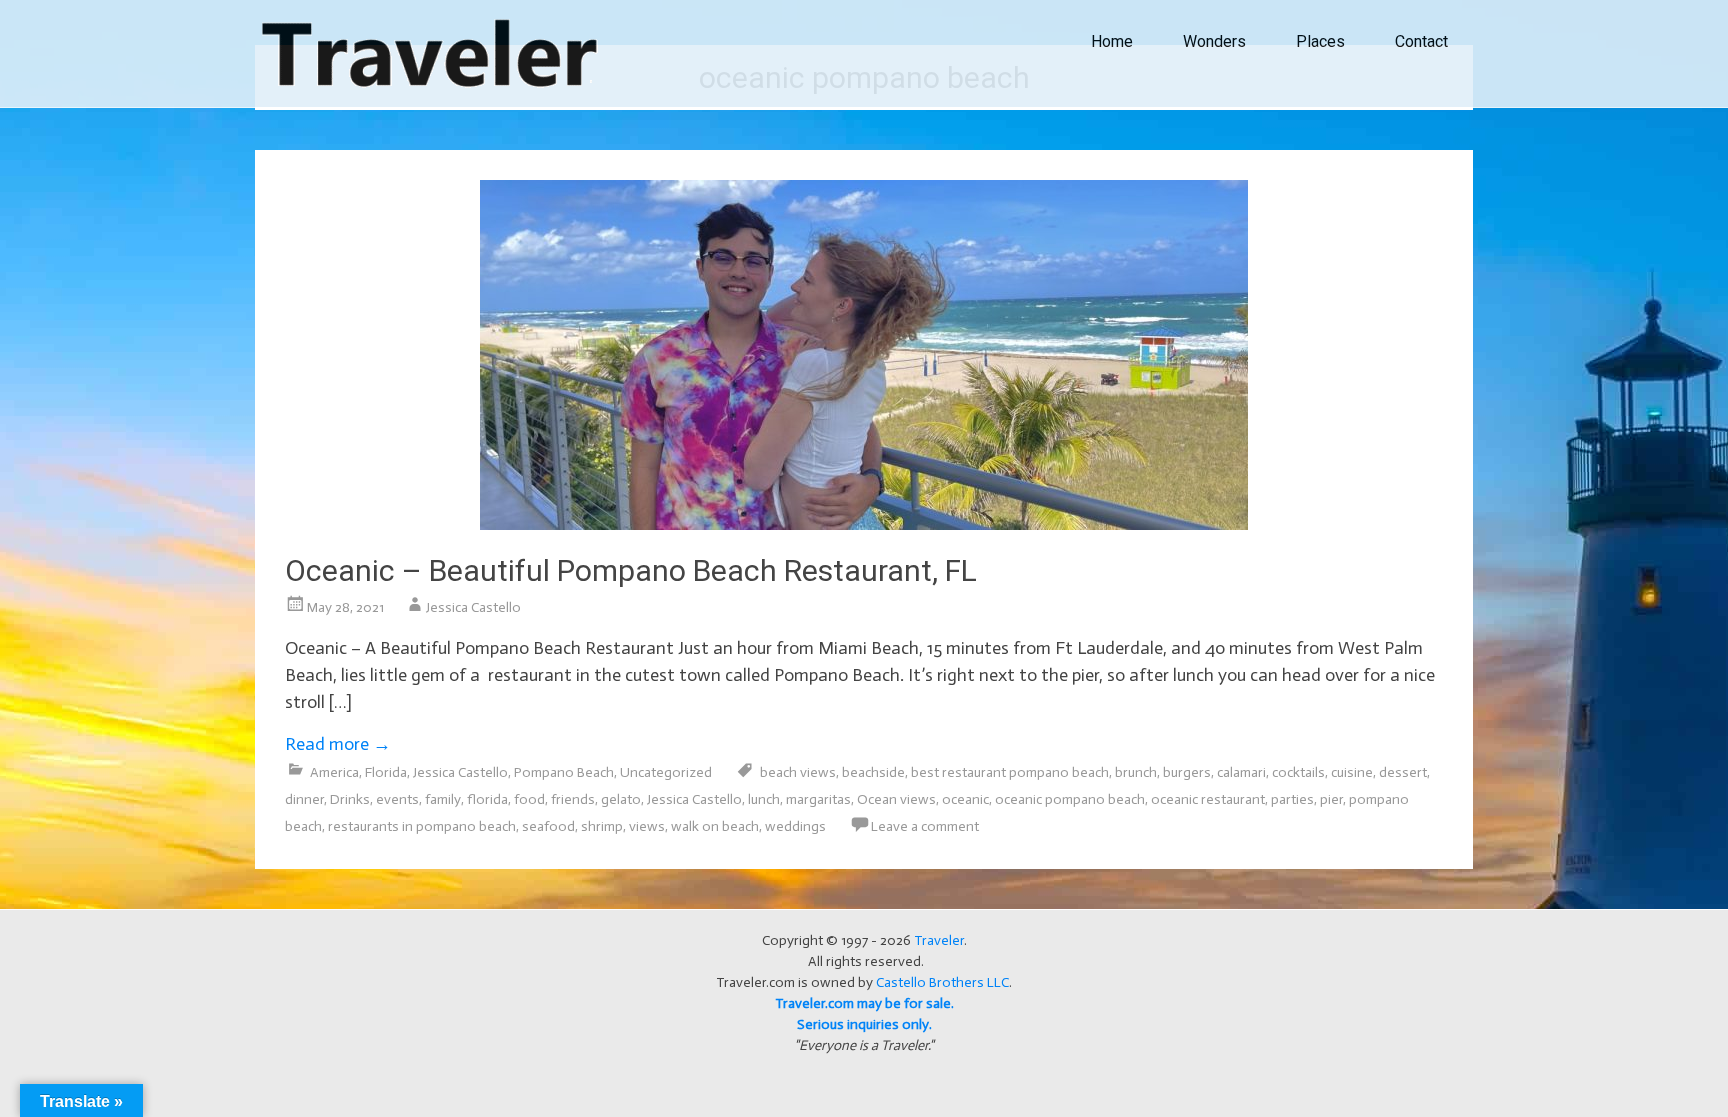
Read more (338, 744)
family (443, 799)
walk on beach (715, 826)
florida (487, 799)
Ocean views (896, 799)
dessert (1403, 772)
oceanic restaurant (1208, 799)
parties (1292, 799)
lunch (764, 799)
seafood (548, 826)
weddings (795, 826)
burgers (1187, 772)
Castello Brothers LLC (942, 982)
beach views (798, 772)
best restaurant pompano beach (1010, 772)
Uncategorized (666, 772)
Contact (1421, 41)
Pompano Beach (564, 772)
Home (1112, 41)
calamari (1241, 772)
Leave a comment (925, 826)
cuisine (1352, 772)
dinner (304, 799)
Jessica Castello (473, 607)
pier (1331, 799)
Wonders (1214, 41)
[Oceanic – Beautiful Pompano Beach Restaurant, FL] (864, 524)
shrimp (602, 826)
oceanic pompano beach (1070, 799)
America (334, 772)
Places (1320, 41)
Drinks (350, 799)
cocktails (1298, 772)
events (397, 799)
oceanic (965, 799)
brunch (1136, 772)
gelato (621, 799)
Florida (386, 772)
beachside (873, 772)
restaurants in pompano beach (422, 826)
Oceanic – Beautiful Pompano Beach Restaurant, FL (631, 570)
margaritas (818, 799)
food (529, 799)
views (647, 826)
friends (573, 799)
